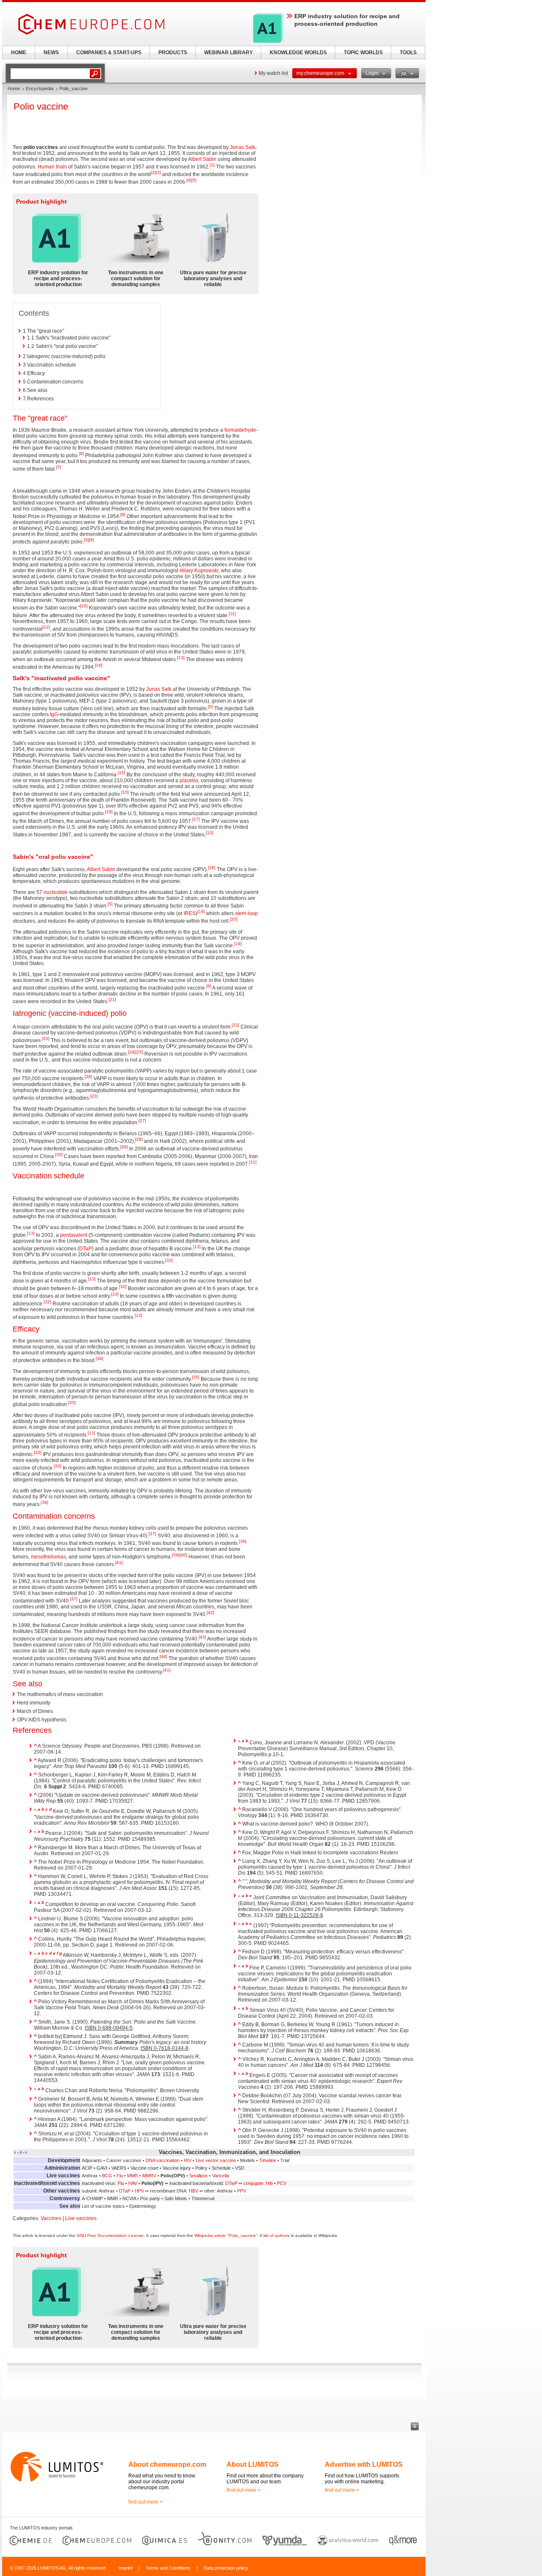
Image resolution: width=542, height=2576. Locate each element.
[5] (194, 180)
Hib (269, 2183)
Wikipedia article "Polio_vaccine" (226, 2235)
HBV (194, 2191)
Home (14, 88)
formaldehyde (240, 430)
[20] (234, 919)
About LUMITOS (253, 2464)
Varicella (221, 2176)
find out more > (145, 2502)
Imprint (126, 2568)
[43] (202, 1637)
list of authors (277, 2235)
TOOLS (408, 52)
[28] (139, 1139)
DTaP (86, 1249)
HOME (19, 52)
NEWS (51, 52)
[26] (88, 1077)
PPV (242, 2191)
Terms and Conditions (168, 2568)
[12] (46, 627)
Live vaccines (81, 2218)
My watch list (273, 73)
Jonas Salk (243, 147)
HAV (133, 2183)
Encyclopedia (40, 88)
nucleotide (56, 892)
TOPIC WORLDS (363, 52)
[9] (91, 540)
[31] (253, 1162)
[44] (163, 1656)
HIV (188, 2160)
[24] (132, 1052)
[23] (46, 1038)
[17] (196, 819)
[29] (124, 1147)
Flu (120, 2176)
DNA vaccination (163, 2160)
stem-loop (246, 913)
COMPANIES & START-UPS (109, 52)
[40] (183, 1555)
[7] (58, 467)
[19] (201, 912)
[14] (99, 665)
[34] (100, 1358)
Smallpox (199, 2176)
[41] (119, 1562)
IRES (190, 913)
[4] (189, 180)
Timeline (268, 2160)
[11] (232, 614)
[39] (176, 1555)
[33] (115, 1294)
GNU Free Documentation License (110, 2235)
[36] (44, 1502)
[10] (84, 606)
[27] (142, 1121)
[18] (212, 867)
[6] (81, 454)
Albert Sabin (202, 159)
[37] (152, 1534)
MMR (133, 2176)
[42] (210, 1612)
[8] (123, 514)
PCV (282, 2183)
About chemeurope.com (167, 2464)
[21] (112, 1000)
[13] (181, 658)
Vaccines (51, 2218)
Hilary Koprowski (199, 571)
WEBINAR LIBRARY (228, 52)
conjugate (253, 2183)
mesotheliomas (48, 1557)
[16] (109, 812)
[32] (169, 1260)
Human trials (52, 167)
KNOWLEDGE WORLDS (298, 52)
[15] (122, 773)
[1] (212, 165)
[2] (153, 172)
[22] (235, 1025)
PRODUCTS (173, 52)
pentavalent (74, 1235)
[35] (196, 1377)
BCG (107, 2176)
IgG (54, 714)
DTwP (231, 2183)
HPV (139, 2191)
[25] (139, 1052)
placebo (189, 781)
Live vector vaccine (216, 2160)
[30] (59, 1154)
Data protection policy (226, 2568)
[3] (158, 172)
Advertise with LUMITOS (364, 2464)
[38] (243, 1541)
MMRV (149, 2176)
